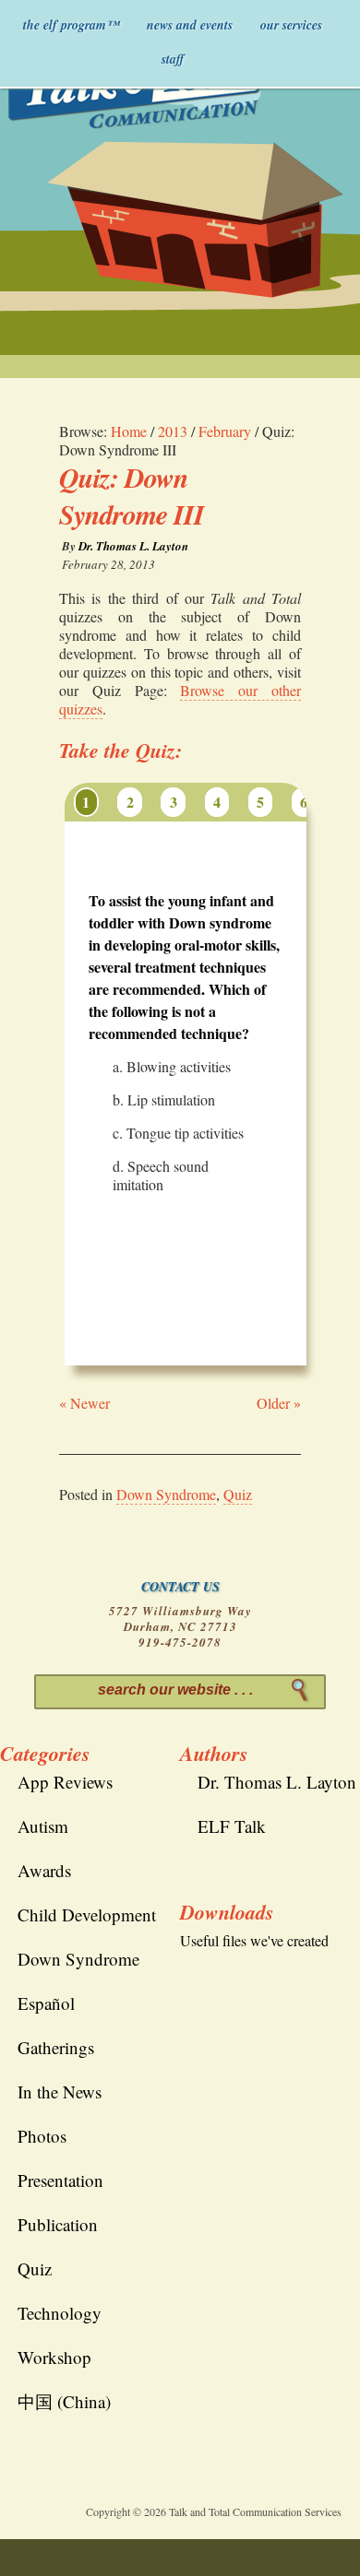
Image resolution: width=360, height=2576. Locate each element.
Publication (58, 2224)
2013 (173, 431)
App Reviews (65, 1782)
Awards (44, 1870)
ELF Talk (232, 1826)
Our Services (291, 25)
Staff (173, 59)
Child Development (87, 1914)
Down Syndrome (166, 1494)
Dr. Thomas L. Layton (133, 546)
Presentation (60, 2180)
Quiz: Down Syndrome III (132, 496)
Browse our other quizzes (180, 699)
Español (46, 2003)
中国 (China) (64, 2401)
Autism (43, 1826)
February (225, 431)
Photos (42, 2136)
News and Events (190, 25)
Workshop (54, 2357)
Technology (60, 2313)
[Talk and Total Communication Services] (137, 89)
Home (129, 431)
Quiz (238, 1494)
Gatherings (56, 2047)
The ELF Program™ (71, 25)
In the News (60, 2092)
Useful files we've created (254, 1940)
